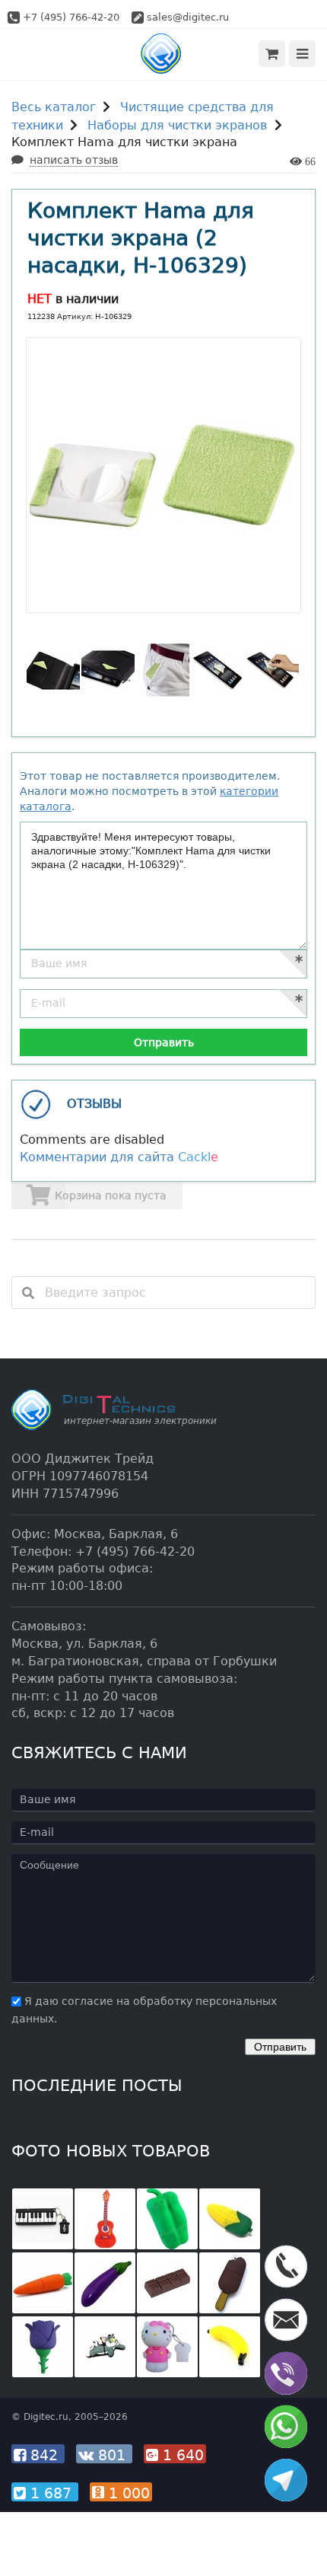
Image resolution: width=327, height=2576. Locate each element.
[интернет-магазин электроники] (164, 54)
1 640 (181, 2455)
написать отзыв (74, 160)
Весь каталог (54, 107)
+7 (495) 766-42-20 (71, 17)
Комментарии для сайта (119, 1157)
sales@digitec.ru (188, 17)
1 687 (51, 2493)
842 (44, 2455)
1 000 (127, 2493)
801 (112, 2455)
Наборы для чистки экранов (177, 125)
